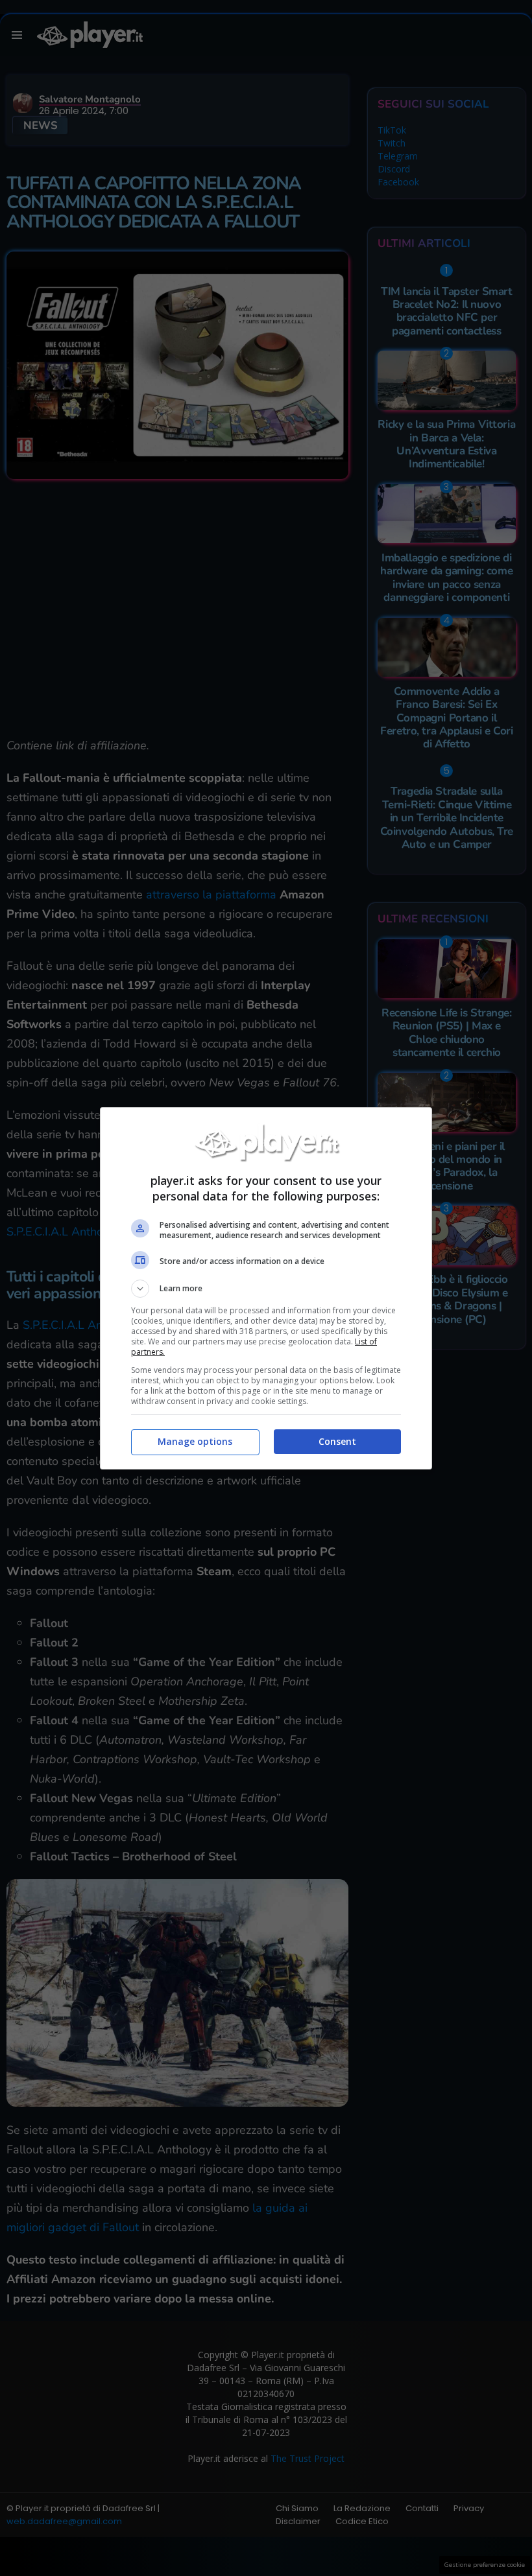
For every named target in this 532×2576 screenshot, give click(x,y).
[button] (266, 1289)
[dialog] (266, 1288)
